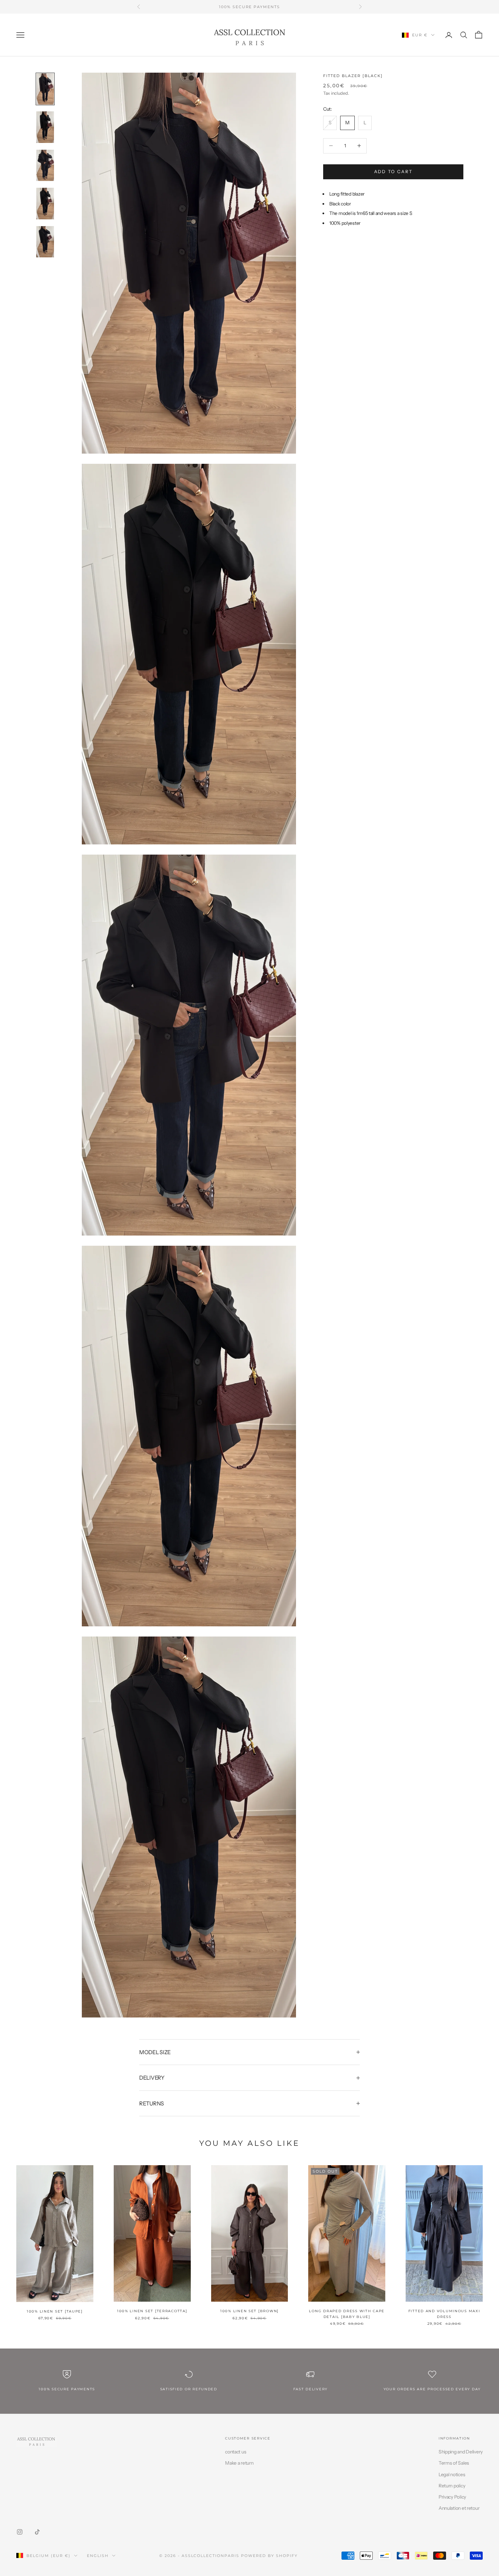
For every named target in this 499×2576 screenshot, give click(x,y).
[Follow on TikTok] (37, 2532)
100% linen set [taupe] (55, 2311)
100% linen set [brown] (249, 2311)
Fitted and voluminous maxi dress (444, 2314)
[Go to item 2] (45, 127)
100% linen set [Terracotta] (152, 2311)
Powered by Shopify (269, 2556)
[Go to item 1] (45, 89)
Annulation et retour (459, 2508)
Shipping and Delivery (461, 2452)
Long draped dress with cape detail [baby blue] (347, 2314)
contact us (236, 2452)
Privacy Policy (452, 2497)
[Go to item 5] (45, 242)
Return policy (452, 2486)
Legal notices (452, 2474)
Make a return (239, 2463)
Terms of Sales (454, 2463)
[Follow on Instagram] (20, 2532)
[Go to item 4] (45, 203)
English (98, 2556)
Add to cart (393, 171)
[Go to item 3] (45, 165)
